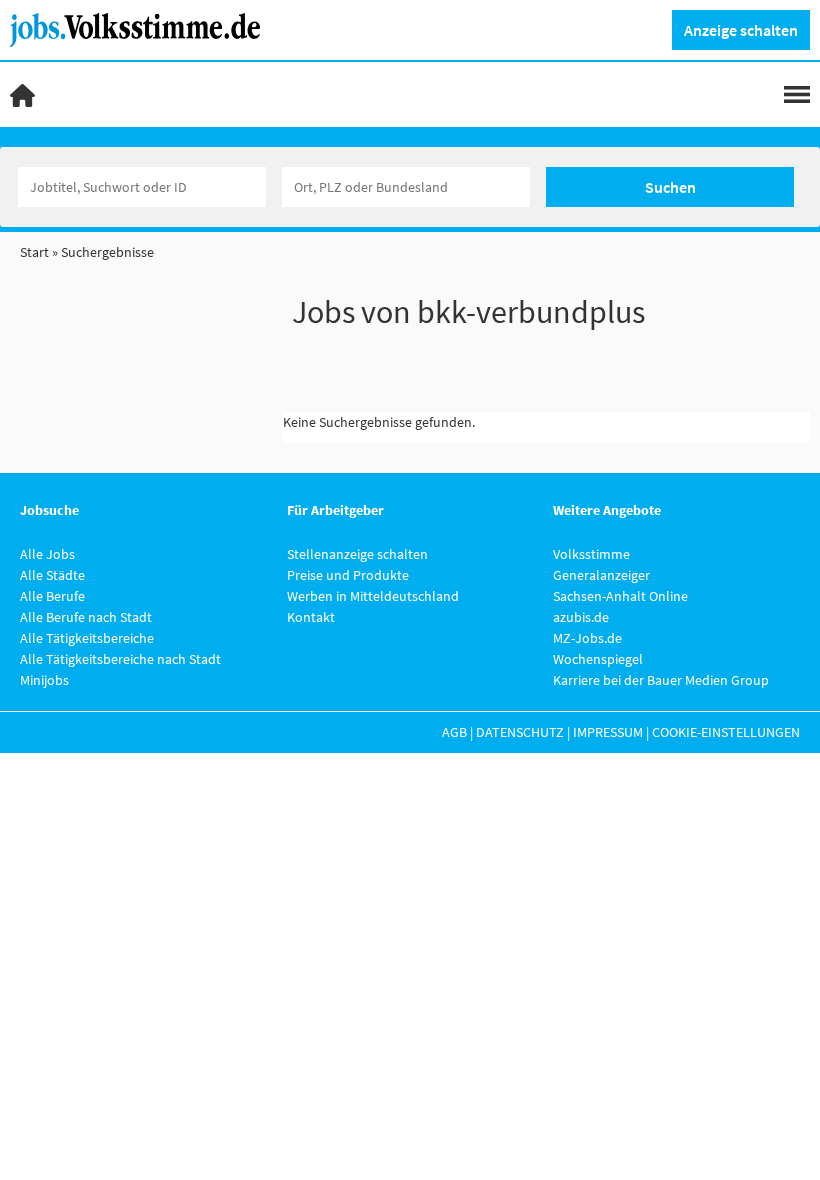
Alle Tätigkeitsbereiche (87, 638)
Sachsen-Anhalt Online (620, 596)
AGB (454, 732)
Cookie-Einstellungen (726, 732)
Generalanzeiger (601, 575)
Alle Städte (52, 575)
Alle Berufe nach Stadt (86, 617)
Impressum (608, 732)
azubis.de (581, 617)
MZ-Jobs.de (587, 638)
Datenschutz (520, 732)
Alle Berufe (52, 596)
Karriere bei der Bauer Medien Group (661, 680)
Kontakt (311, 617)
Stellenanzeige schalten (357, 554)
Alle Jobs (47, 554)
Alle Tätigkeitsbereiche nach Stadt (120, 659)
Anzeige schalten (741, 30)
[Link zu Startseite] (142, 28)
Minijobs (44, 680)
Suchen (670, 187)
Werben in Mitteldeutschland (373, 596)
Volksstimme (591, 554)
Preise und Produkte (348, 575)
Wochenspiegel (598, 659)
